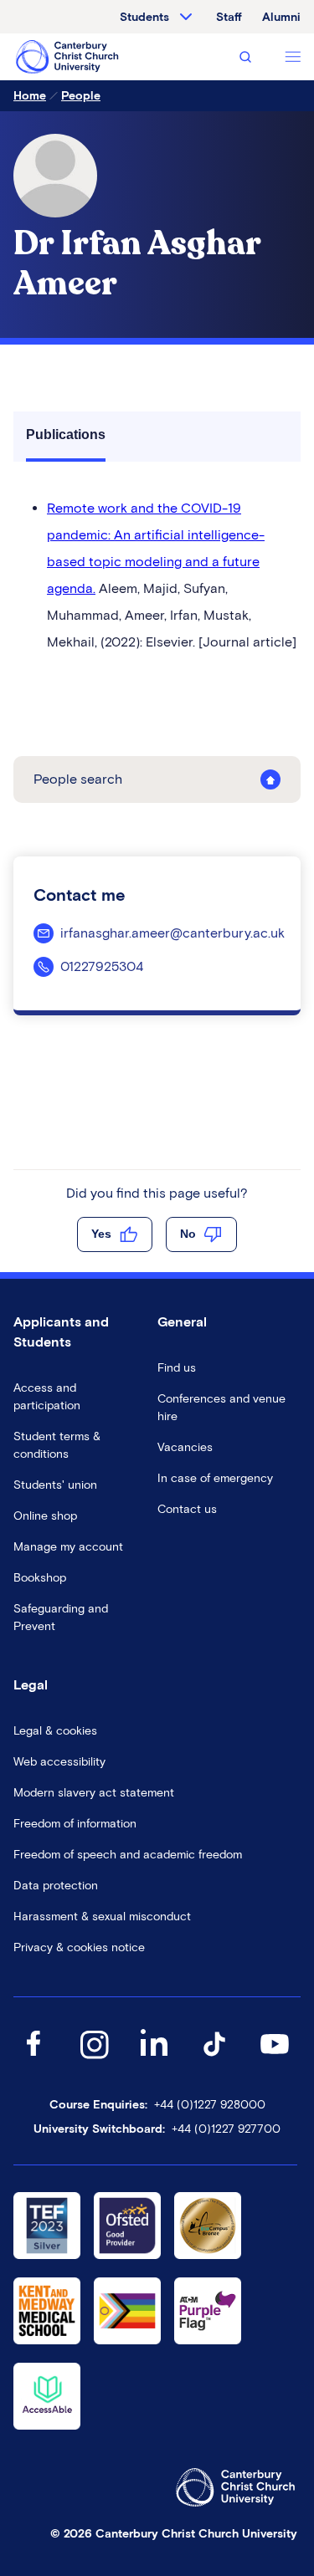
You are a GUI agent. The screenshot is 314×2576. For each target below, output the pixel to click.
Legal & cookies (55, 1731)
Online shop (45, 1516)
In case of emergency (215, 1478)
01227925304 (102, 966)
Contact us (187, 1509)
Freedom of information (75, 1824)
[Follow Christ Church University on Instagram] (94, 2060)
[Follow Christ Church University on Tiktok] (214, 2060)
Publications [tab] (66, 434)
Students (144, 17)
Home (30, 96)
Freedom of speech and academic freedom (128, 1855)
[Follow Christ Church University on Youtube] (275, 2060)
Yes (101, 1234)
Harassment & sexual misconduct (102, 1917)
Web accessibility (59, 1762)
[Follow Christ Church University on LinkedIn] (154, 2060)
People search (78, 779)
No (188, 1234)
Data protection (56, 1886)
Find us (177, 1368)
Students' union (55, 1485)
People (81, 96)
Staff (229, 17)
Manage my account (68, 1547)
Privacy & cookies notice (79, 1947)
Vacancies (185, 1447)
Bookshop (40, 1578)
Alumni (281, 17)
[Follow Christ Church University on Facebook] (33, 2060)
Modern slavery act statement (94, 1793)
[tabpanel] (157, 575)
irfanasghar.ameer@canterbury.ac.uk (172, 933)
